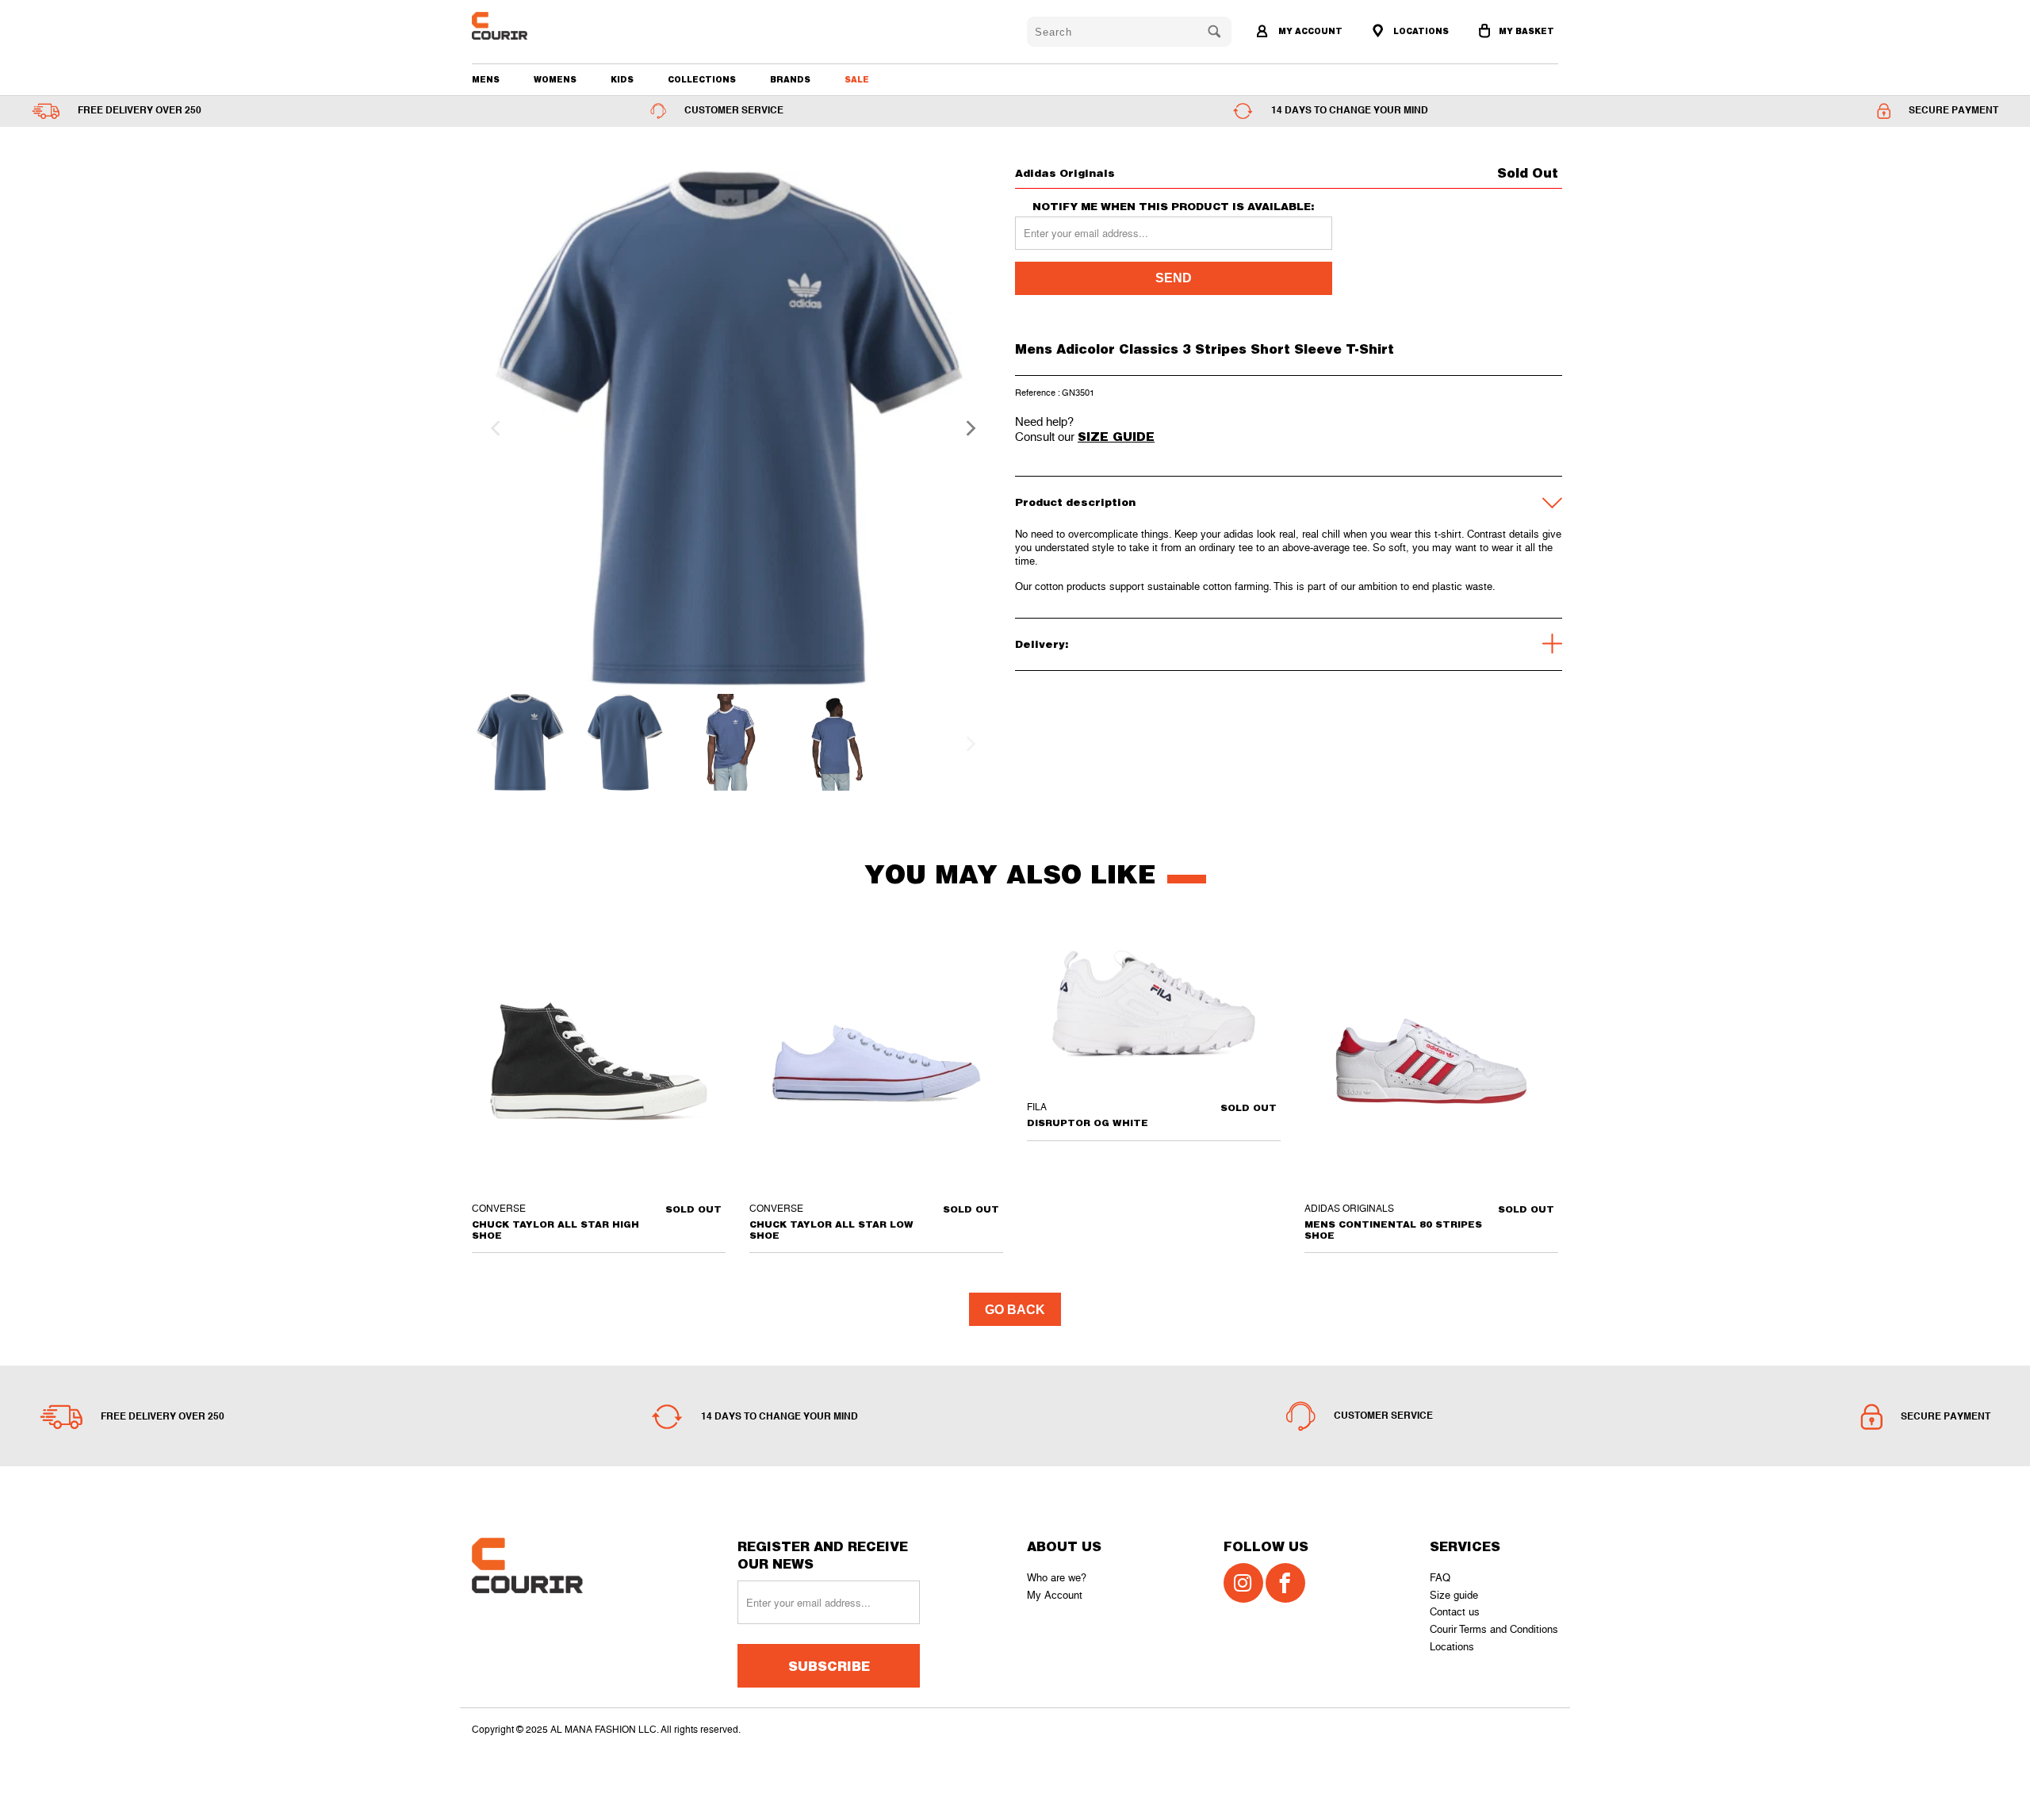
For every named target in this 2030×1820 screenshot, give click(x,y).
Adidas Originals (1065, 173)
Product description (1075, 502)
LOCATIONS (1420, 31)
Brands (790, 79)
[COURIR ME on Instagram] (1243, 1583)
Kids (622, 79)
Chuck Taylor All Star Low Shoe (876, 1061)
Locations (1452, 1647)
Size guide (1454, 1595)
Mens (486, 79)
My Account (1055, 1595)
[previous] (493, 428)
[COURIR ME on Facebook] (1285, 1583)
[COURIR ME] (559, 26)
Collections (702, 79)
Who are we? (1057, 1578)
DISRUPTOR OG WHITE (1154, 1010)
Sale (857, 79)
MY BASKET (1526, 31)
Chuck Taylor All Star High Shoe (599, 1061)
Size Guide (1116, 436)
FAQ (1440, 1578)
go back (1015, 1310)
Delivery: (1042, 644)
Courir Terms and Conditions (1494, 1629)
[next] (966, 428)
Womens (555, 79)
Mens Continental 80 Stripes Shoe (1431, 1061)
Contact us (1455, 1612)
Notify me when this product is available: (1174, 207)
